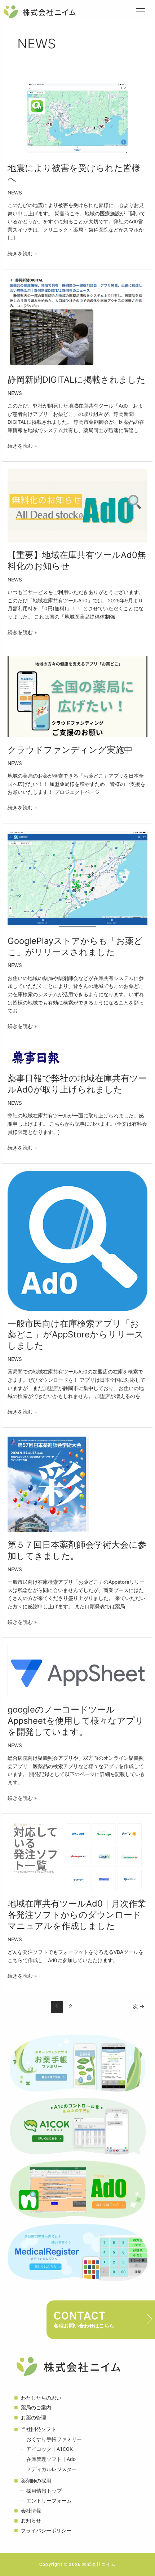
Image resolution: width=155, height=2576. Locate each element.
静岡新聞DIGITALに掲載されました (77, 380)
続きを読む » (22, 253)
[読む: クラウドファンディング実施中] (77, 696)
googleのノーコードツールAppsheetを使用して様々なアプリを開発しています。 (76, 1721)
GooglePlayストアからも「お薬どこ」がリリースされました (75, 946)
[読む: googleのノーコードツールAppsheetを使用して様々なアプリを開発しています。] (77, 1671)
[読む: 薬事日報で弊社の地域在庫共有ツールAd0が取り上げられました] (36, 1057)
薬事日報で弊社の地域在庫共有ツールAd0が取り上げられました (77, 1084)
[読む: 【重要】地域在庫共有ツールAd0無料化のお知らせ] (77, 505)
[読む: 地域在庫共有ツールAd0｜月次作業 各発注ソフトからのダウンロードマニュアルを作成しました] (77, 1856)
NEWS (15, 193)
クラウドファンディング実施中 (70, 750)
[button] (142, 12)
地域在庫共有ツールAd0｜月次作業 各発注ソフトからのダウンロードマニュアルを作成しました (81, 1915)
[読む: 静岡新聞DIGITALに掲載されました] (77, 321)
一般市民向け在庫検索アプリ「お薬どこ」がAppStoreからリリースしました (76, 1335)
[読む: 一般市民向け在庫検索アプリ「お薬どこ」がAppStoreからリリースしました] (77, 1240)
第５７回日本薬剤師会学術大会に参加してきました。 (77, 1550)
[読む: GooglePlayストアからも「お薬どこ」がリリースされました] (77, 879)
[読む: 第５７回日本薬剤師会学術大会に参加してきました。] (48, 1483)
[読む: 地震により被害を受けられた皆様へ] (77, 115)
